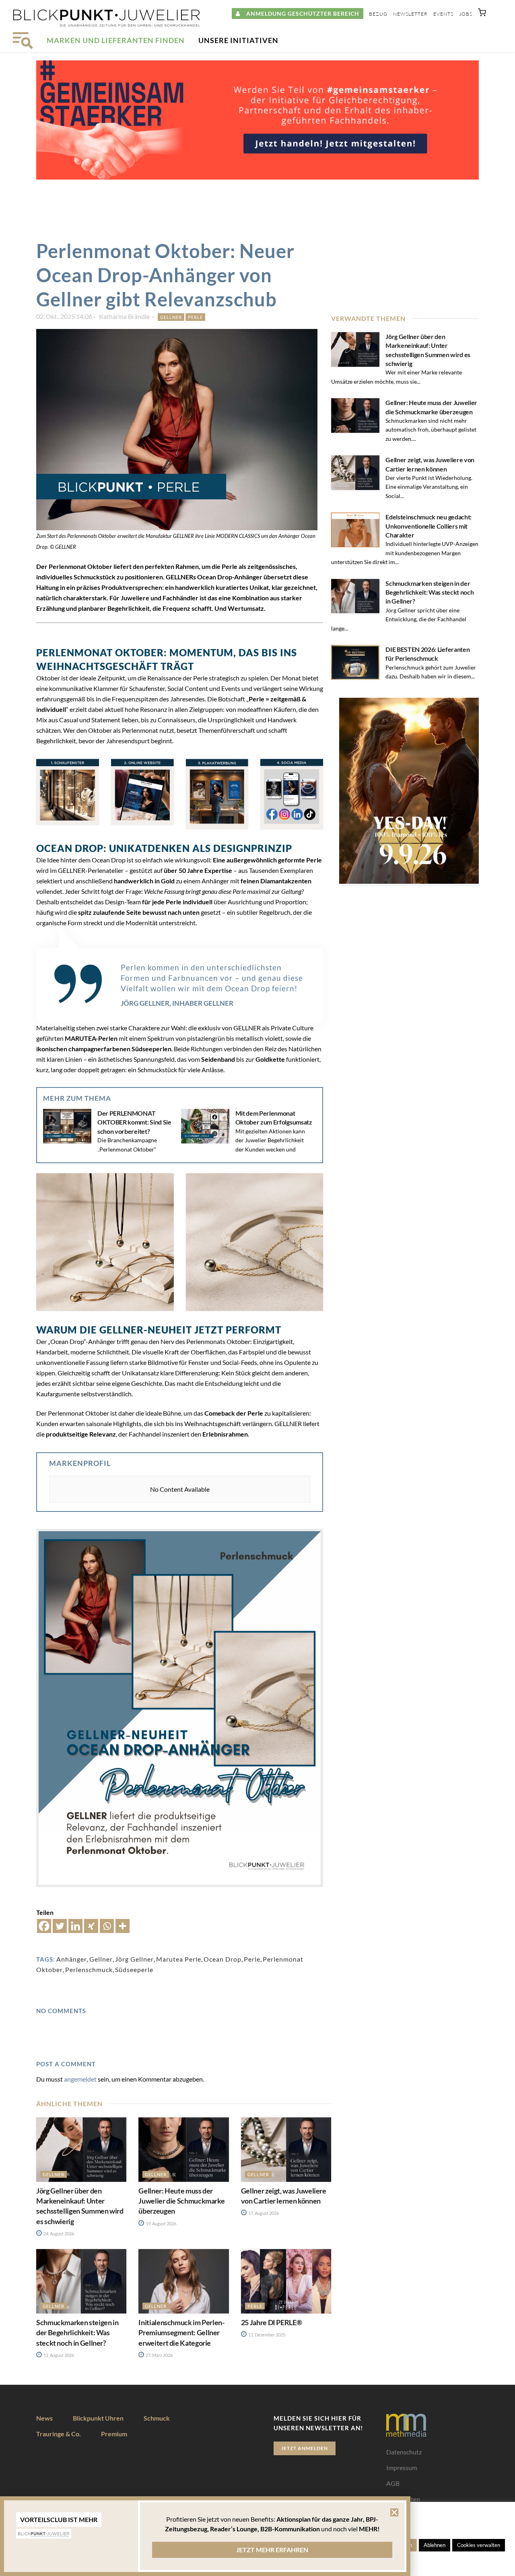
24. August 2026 (58, 2234)
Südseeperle (134, 1969)
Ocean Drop (222, 1959)
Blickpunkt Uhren (98, 2418)
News (44, 2418)
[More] (123, 1926)
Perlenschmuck (89, 1969)
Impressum (402, 2467)
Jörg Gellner (134, 1959)
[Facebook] (44, 1926)
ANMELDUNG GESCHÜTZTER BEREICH (300, 13)
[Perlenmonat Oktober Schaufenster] (68, 792)
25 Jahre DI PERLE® (272, 2322)
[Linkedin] (75, 1926)
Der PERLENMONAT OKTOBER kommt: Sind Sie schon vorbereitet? (134, 1122)
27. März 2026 (159, 2355)
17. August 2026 (263, 2213)
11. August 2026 (58, 2355)
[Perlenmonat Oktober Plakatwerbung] (217, 794)
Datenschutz (404, 2452)
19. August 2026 (161, 2224)
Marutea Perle (179, 1959)
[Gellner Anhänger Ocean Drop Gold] (105, 1242)
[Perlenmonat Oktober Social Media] (292, 794)
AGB (393, 2483)
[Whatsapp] (107, 1926)
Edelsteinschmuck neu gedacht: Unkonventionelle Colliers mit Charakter (428, 526)
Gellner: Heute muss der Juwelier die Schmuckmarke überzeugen (181, 2201)
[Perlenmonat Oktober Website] (142, 792)
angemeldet (80, 2079)
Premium (114, 2434)
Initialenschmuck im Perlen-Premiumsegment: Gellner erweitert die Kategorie (181, 2332)
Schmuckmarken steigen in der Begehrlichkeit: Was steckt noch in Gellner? (430, 592)
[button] (482, 14)
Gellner (171, 317)
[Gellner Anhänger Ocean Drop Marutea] (255, 1242)
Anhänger (72, 1959)
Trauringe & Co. (59, 2434)
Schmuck (157, 2418)
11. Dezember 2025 (266, 2335)
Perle (195, 317)
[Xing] (91, 1926)
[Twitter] (60, 1926)
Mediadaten (403, 2499)
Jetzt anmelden (305, 2448)
